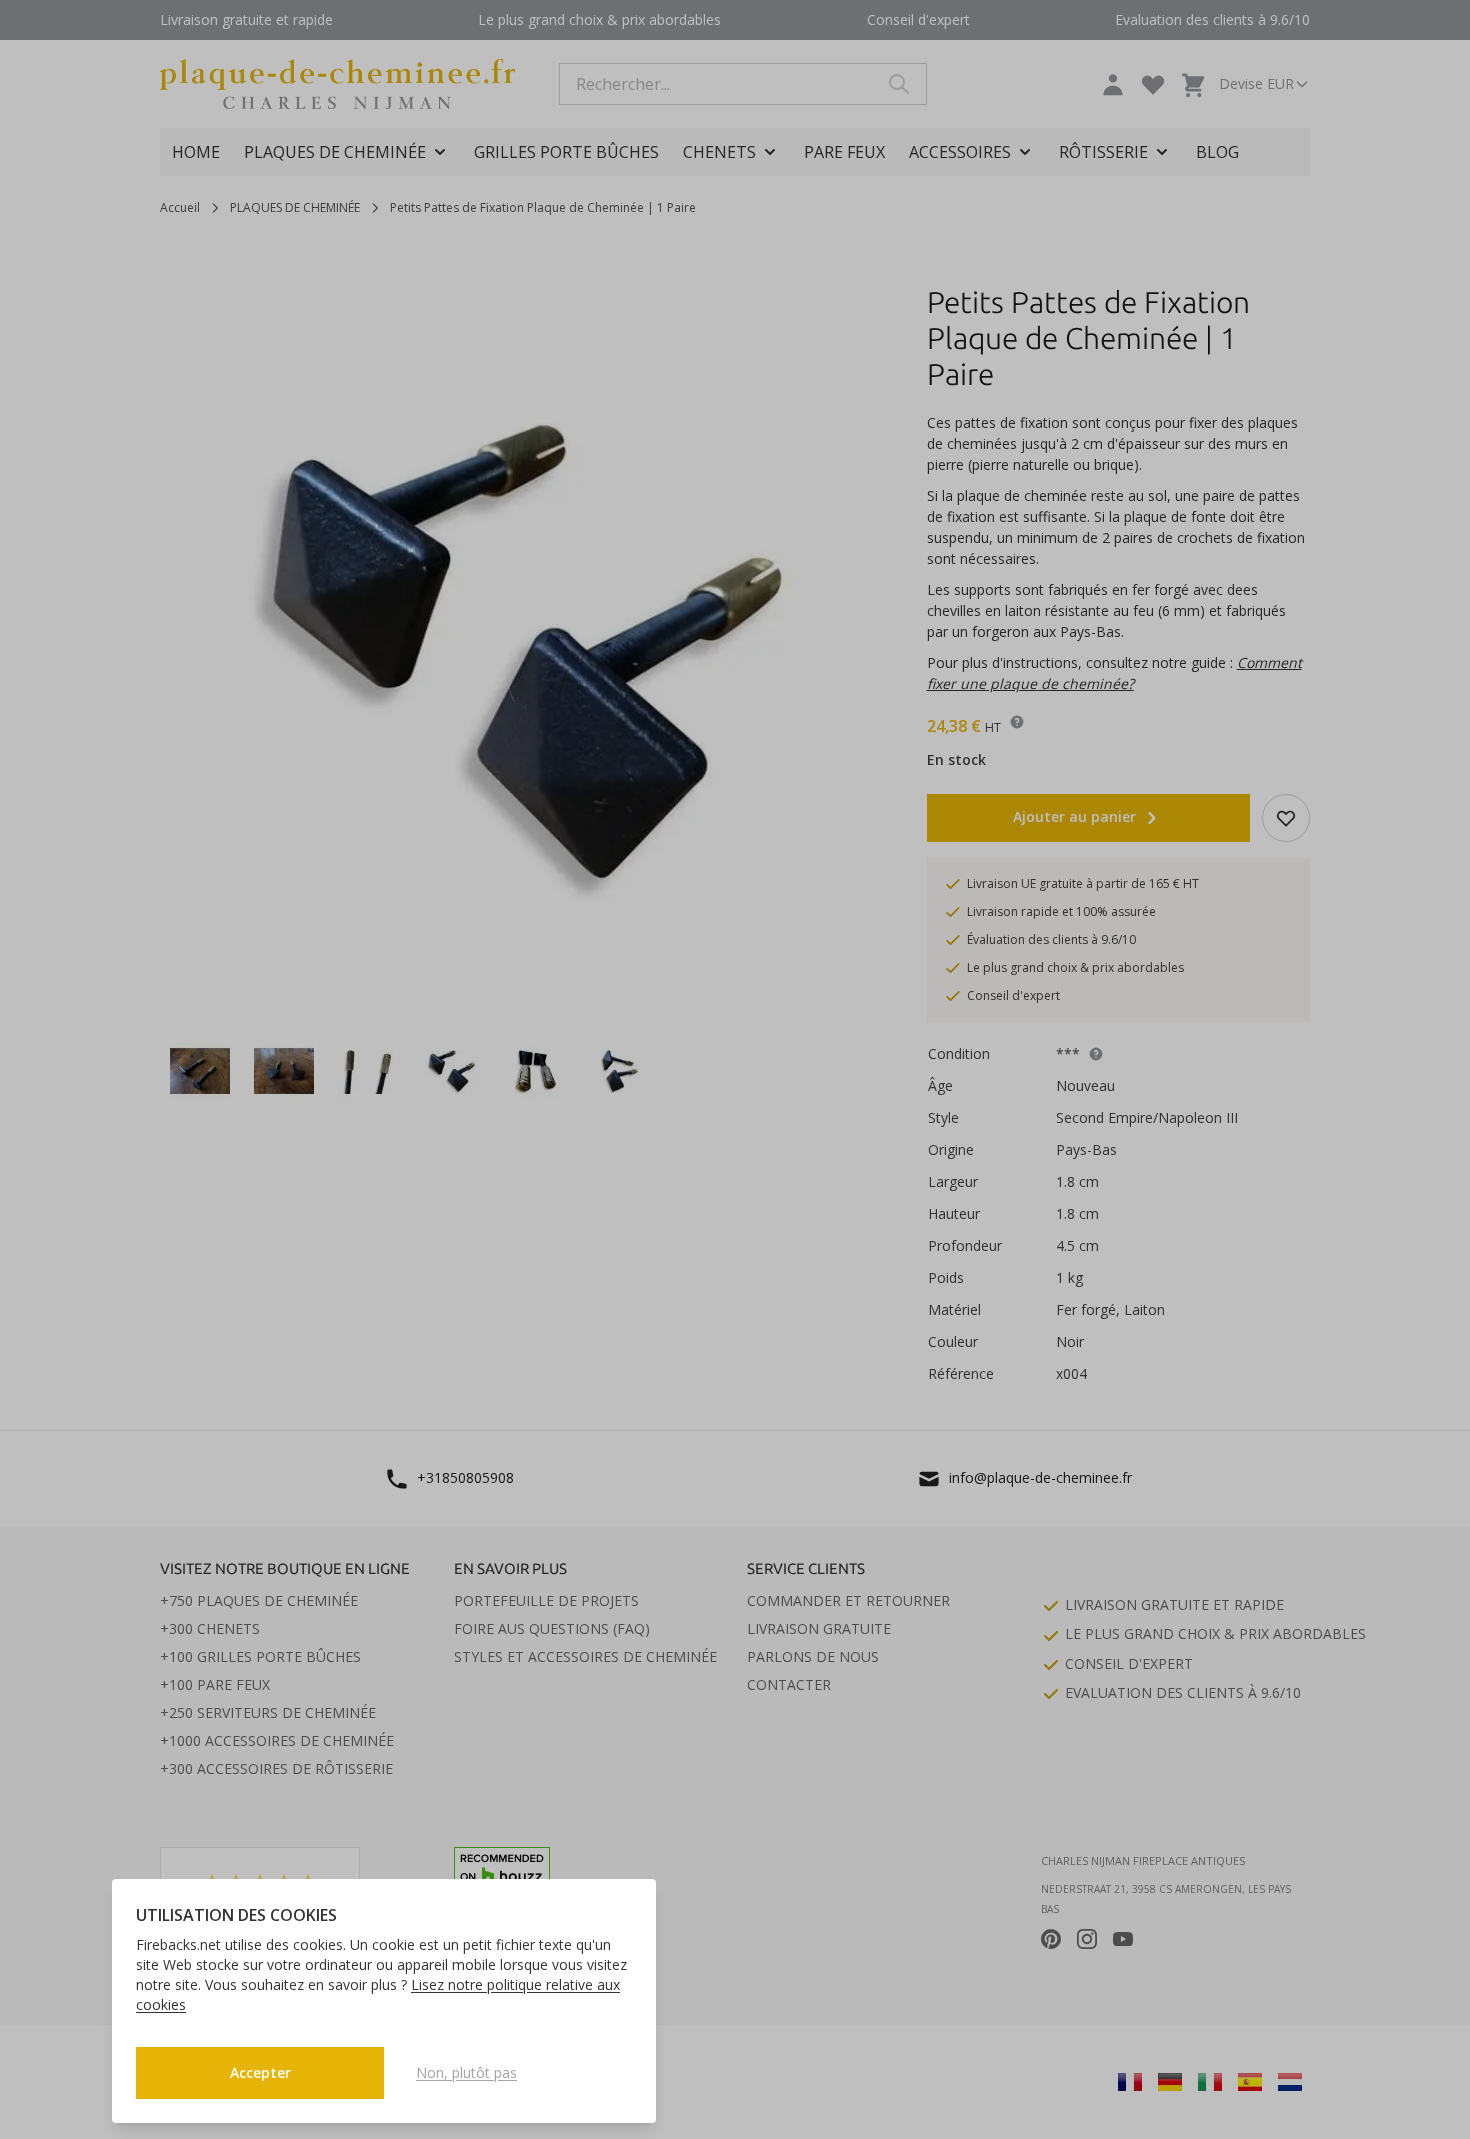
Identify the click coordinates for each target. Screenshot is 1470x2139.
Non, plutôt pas (466, 2072)
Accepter (260, 2072)
